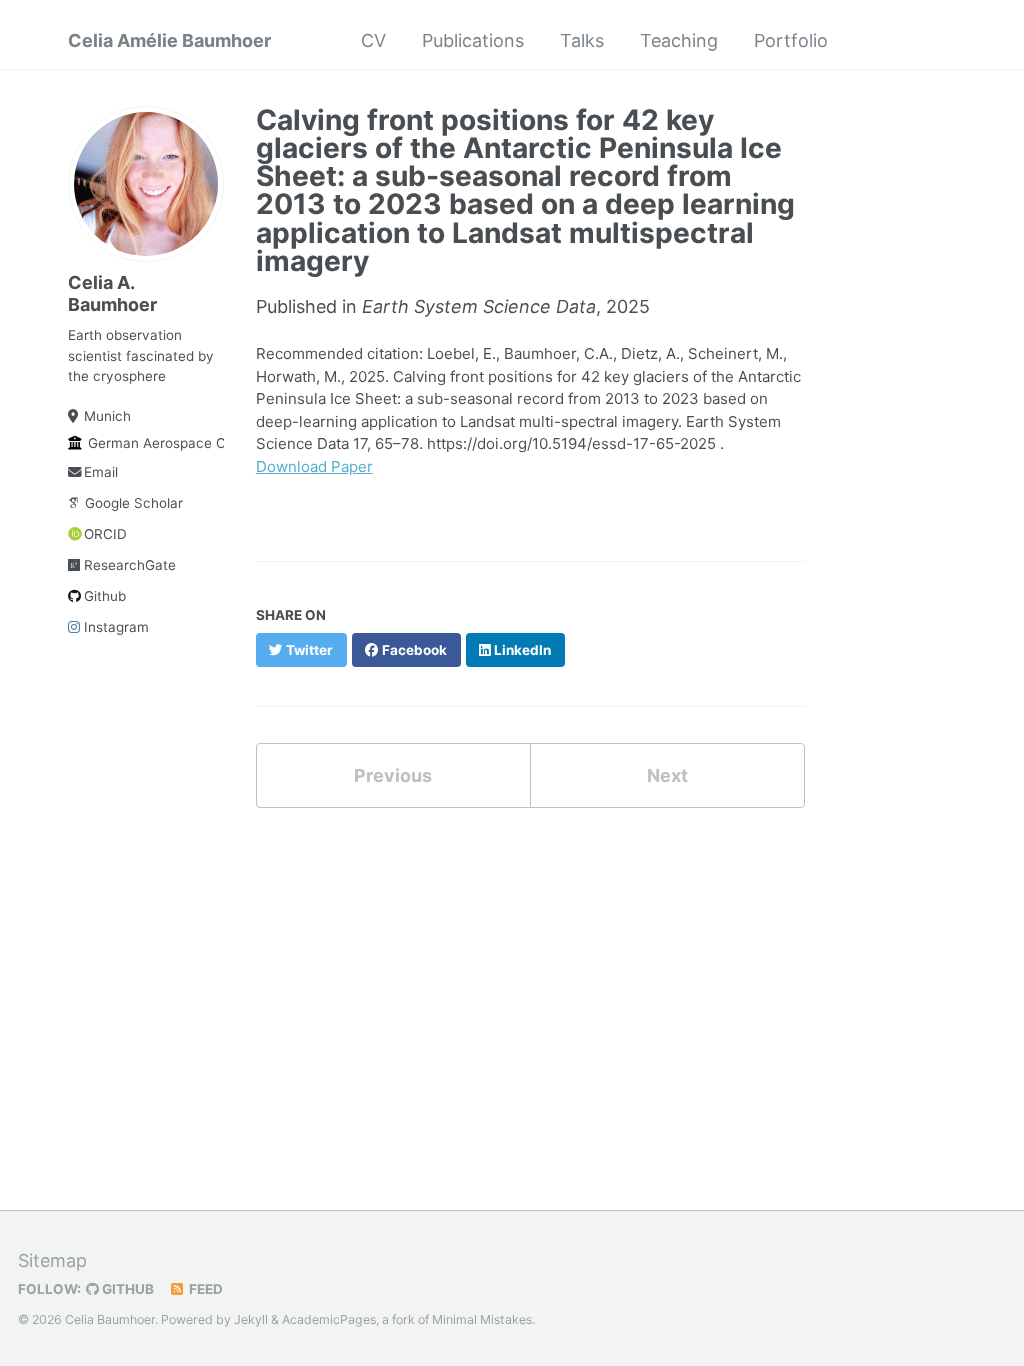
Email (101, 472)
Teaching (679, 40)
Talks (582, 40)
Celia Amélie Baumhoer (169, 40)
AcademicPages (329, 1319)
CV (373, 40)
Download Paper (314, 466)
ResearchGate (130, 565)
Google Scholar (134, 503)
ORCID (105, 534)
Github (105, 596)
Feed (204, 1289)
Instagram (116, 627)
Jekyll (251, 1319)
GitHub (126, 1289)
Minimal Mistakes (482, 1319)
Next (667, 775)
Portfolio (791, 40)
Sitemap (52, 1260)
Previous (393, 775)
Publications (473, 40)
